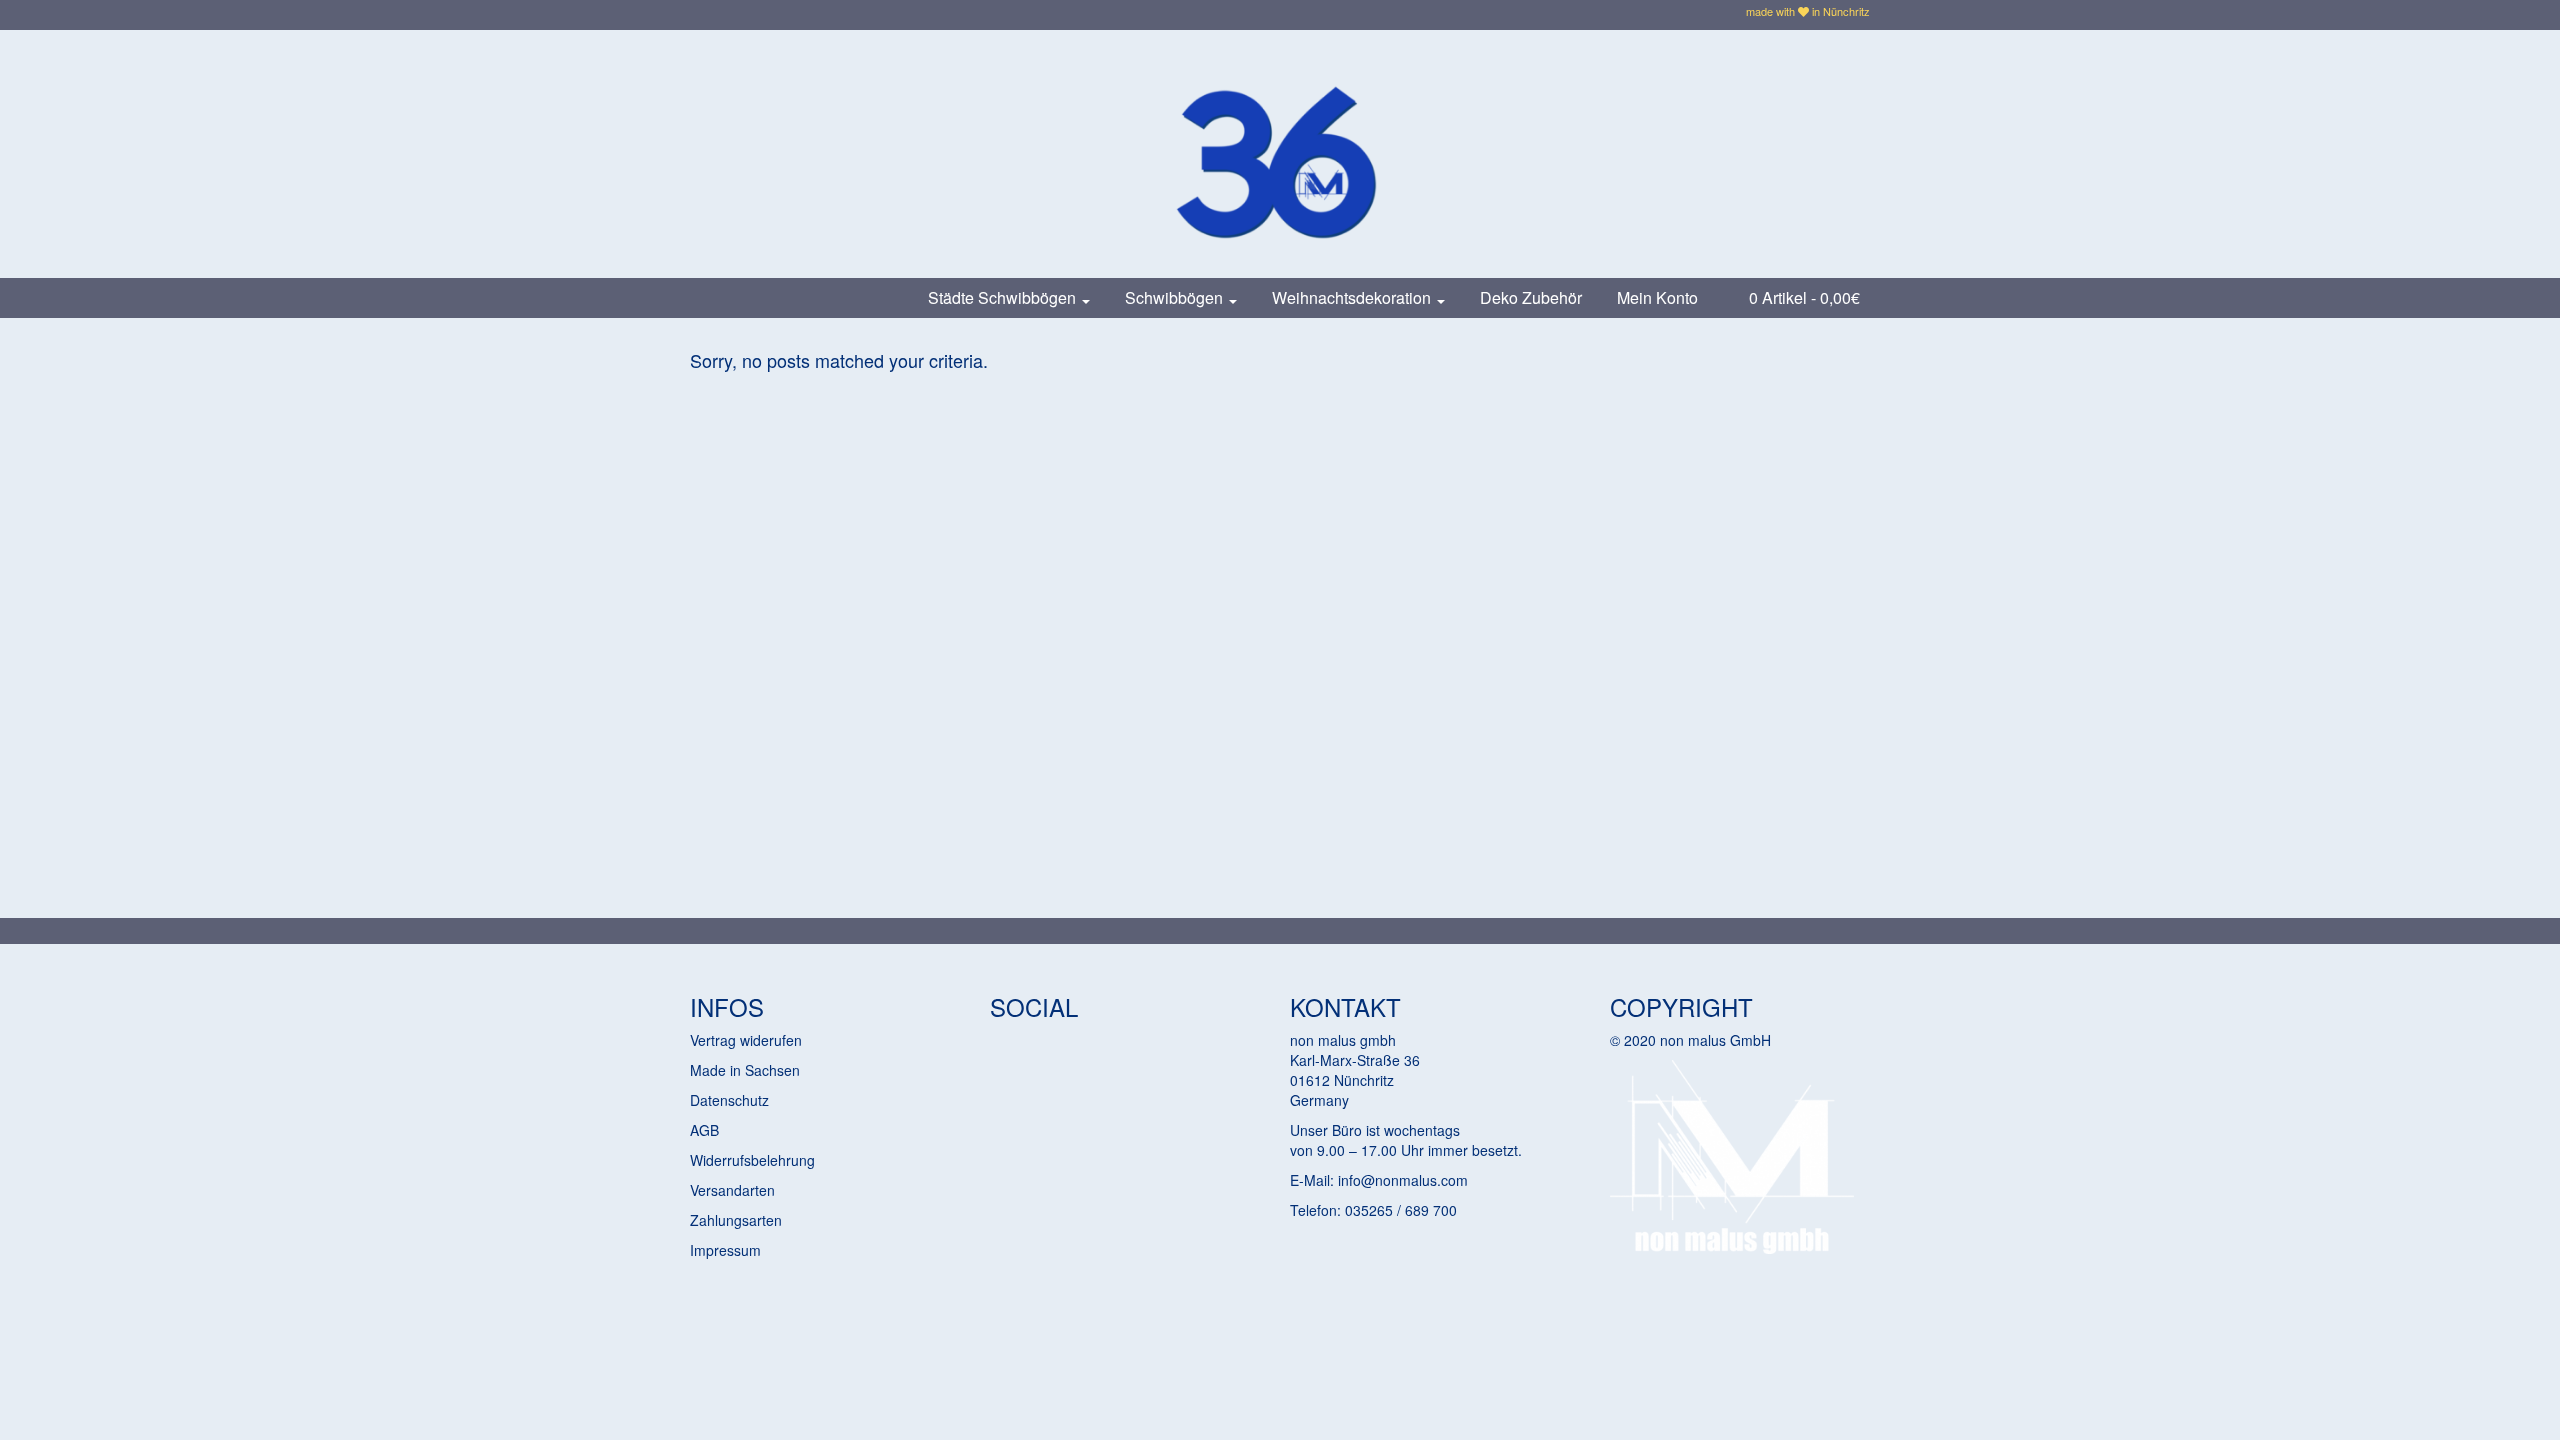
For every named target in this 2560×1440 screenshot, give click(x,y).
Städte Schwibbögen (1004, 298)
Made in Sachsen (745, 1070)
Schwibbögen (1176, 298)
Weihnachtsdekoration (1353, 298)
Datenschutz (729, 1100)
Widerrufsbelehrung (752, 1160)
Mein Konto (1657, 298)
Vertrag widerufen (746, 1040)
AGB (704, 1130)
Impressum (725, 1250)
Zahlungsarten (736, 1220)
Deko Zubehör (1531, 298)
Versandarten (732, 1190)
